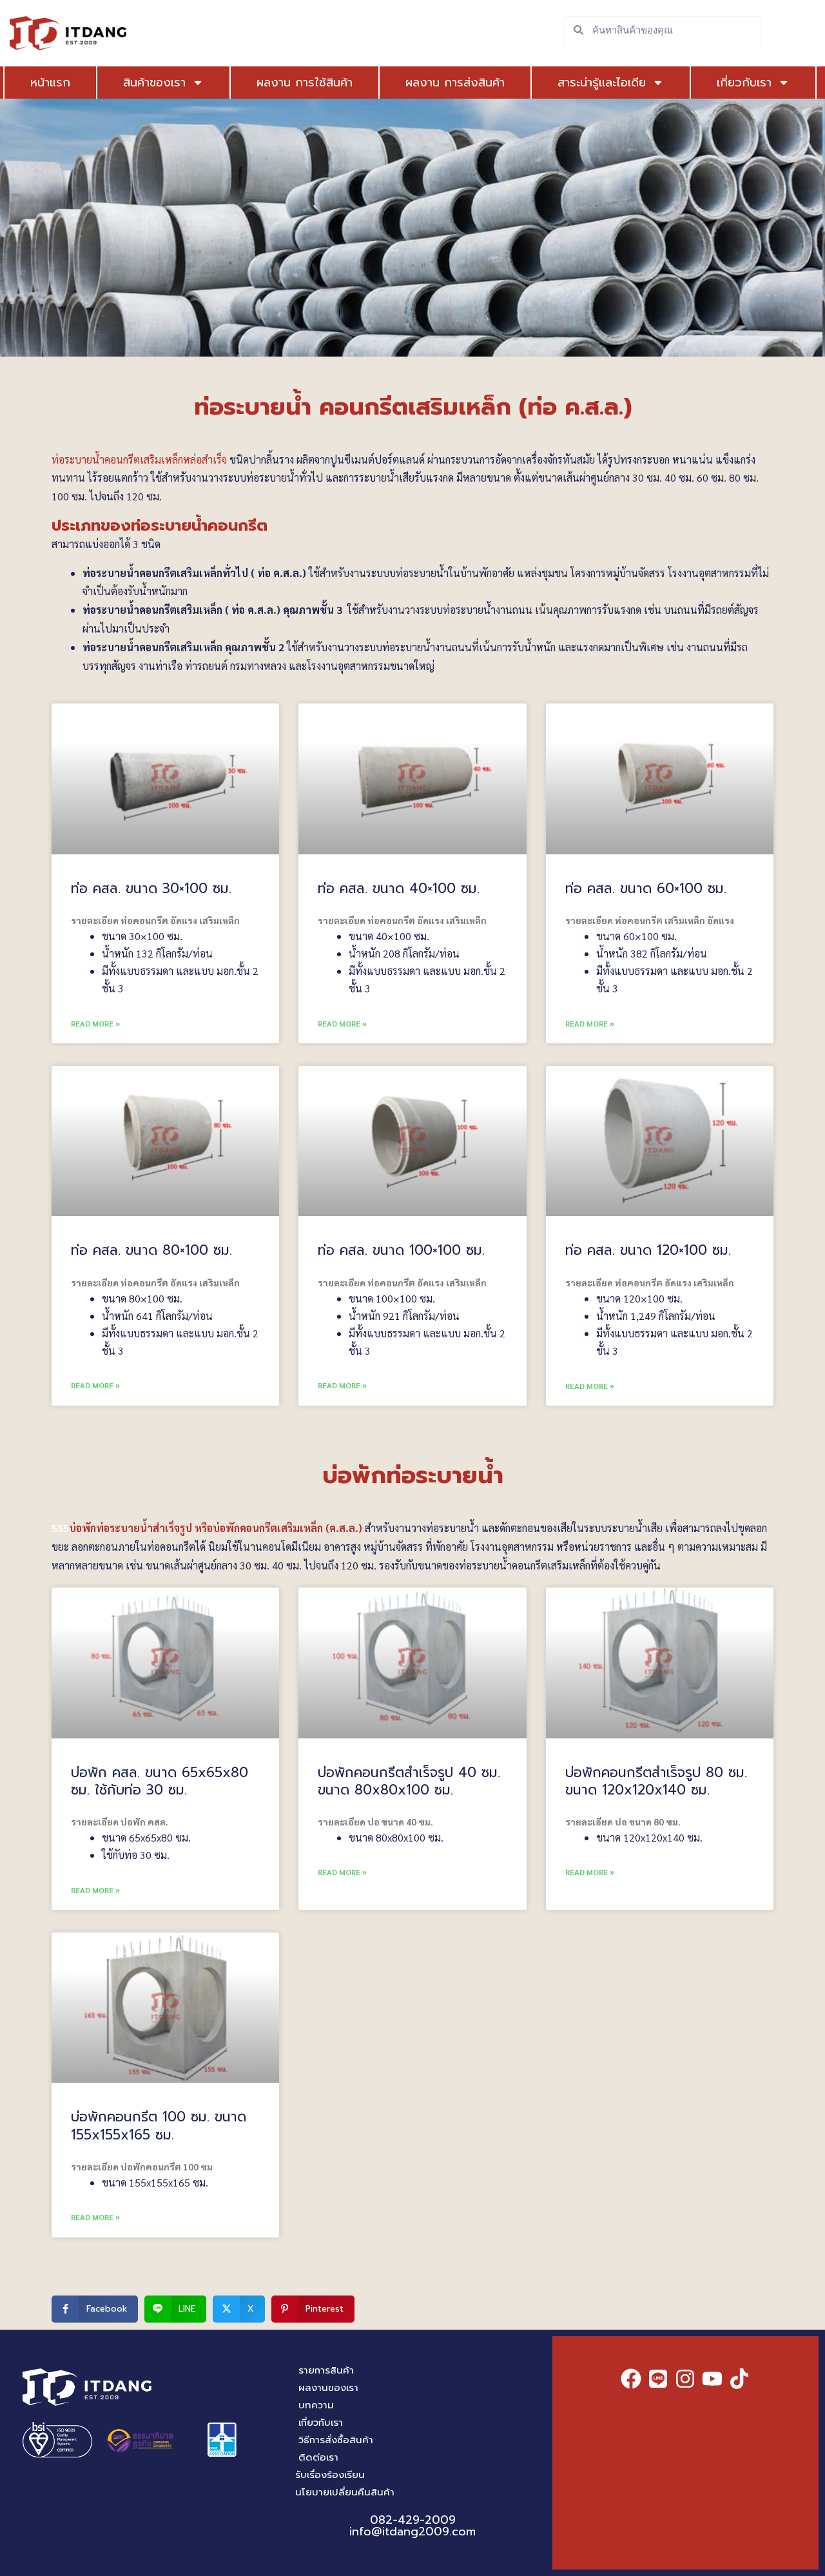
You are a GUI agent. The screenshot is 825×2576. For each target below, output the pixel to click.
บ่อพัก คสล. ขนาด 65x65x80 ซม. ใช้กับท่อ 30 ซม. (160, 1781)
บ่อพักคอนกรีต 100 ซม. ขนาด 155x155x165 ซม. (159, 2126)
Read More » (95, 1023)
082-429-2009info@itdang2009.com (412, 2526)
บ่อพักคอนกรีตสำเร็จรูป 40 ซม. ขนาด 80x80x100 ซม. (409, 1781)
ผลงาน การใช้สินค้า (305, 83)
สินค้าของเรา (154, 83)
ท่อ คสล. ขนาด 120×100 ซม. (648, 1250)
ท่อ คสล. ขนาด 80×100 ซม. (151, 1250)
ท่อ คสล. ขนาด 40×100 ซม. (399, 889)
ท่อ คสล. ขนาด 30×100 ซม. (151, 889)
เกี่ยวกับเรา (744, 83)
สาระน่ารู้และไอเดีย (602, 83)
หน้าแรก (50, 83)
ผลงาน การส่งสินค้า (455, 83)
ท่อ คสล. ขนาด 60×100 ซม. (646, 889)
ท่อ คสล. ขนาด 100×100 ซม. (401, 1250)
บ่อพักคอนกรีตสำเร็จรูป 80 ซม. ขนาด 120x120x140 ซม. (656, 1781)
